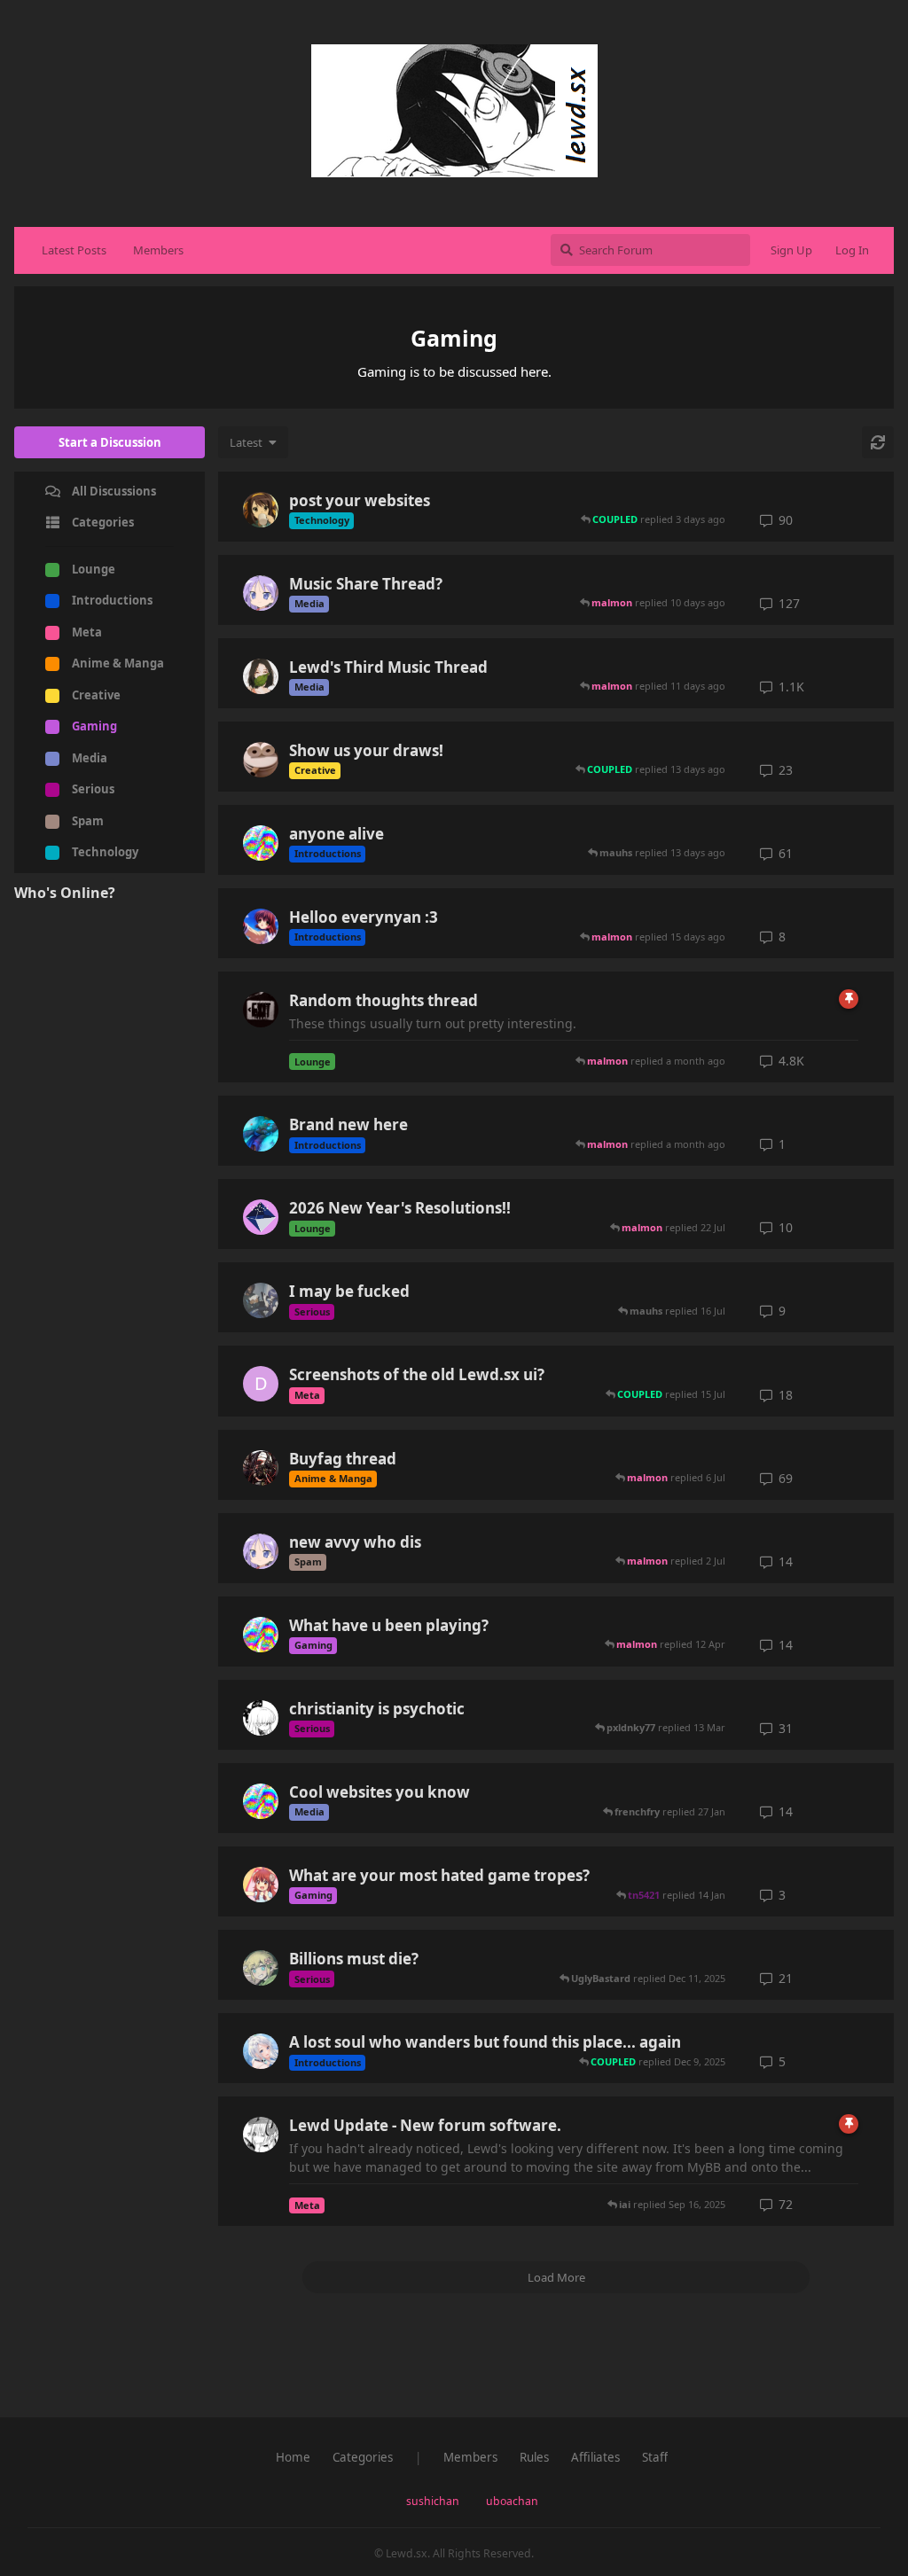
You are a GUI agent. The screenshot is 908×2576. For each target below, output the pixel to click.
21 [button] (786, 1978)
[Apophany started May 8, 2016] (261, 1010)
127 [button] (789, 603)
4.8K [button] (791, 1061)
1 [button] (782, 1144)
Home (293, 2457)
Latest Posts (74, 250)
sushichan (433, 2501)
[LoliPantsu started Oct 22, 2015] (261, 1468)
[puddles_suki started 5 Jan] (261, 1801)
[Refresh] (878, 442)
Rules (534, 2457)
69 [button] (786, 1478)
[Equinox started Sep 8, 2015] (261, 676)
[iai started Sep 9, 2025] (261, 2051)
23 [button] (786, 770)
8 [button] (782, 937)
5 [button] (782, 2061)
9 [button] (782, 1311)
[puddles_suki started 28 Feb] (261, 1635)
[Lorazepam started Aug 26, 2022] (261, 760)
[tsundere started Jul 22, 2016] (261, 510)
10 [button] (786, 1227)
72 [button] (786, 2204)
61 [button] (786, 853)
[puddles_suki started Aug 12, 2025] (261, 843)
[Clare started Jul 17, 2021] (261, 2135)
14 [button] (786, 1561)
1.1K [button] (791, 687)
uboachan (512, 2501)
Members (158, 250)
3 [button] (782, 1895)
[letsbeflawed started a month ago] (261, 1134)
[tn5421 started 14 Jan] (261, 1551)
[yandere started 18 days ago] (261, 926)
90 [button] (786, 520)
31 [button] (786, 1728)
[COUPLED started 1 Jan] (261, 1217)
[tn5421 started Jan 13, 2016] (261, 593)
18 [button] (786, 1395)
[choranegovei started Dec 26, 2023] (261, 1968)
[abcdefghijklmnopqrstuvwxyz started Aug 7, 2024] (261, 1885)
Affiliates (595, 2457)
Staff (655, 2457)
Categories (363, 2457)
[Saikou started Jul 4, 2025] (261, 1718)
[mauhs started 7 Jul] (261, 1300)
